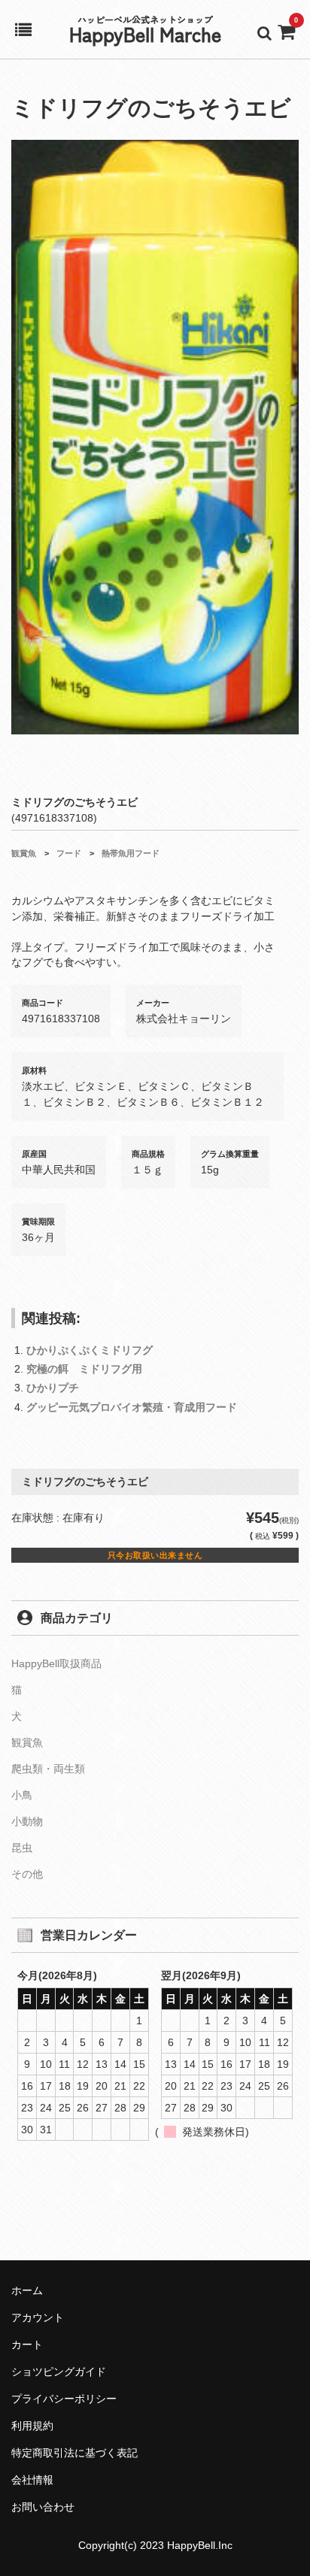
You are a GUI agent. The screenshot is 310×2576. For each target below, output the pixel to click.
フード (69, 853)
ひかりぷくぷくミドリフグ (90, 1350)
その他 (27, 1874)
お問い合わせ (43, 2507)
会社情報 (32, 2480)
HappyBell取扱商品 (56, 1663)
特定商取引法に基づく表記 (74, 2453)
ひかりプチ (53, 1388)
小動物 (27, 1821)
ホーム (27, 2290)
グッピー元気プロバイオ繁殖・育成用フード (132, 1407)
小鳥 (22, 1795)
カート (27, 2344)
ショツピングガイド (59, 2372)
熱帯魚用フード (131, 853)
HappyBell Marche (145, 33)
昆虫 (22, 1848)
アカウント (38, 2317)
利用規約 (32, 2426)
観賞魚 (24, 853)
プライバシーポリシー (64, 2399)
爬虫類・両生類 (48, 1769)
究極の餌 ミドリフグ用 (84, 1369)
